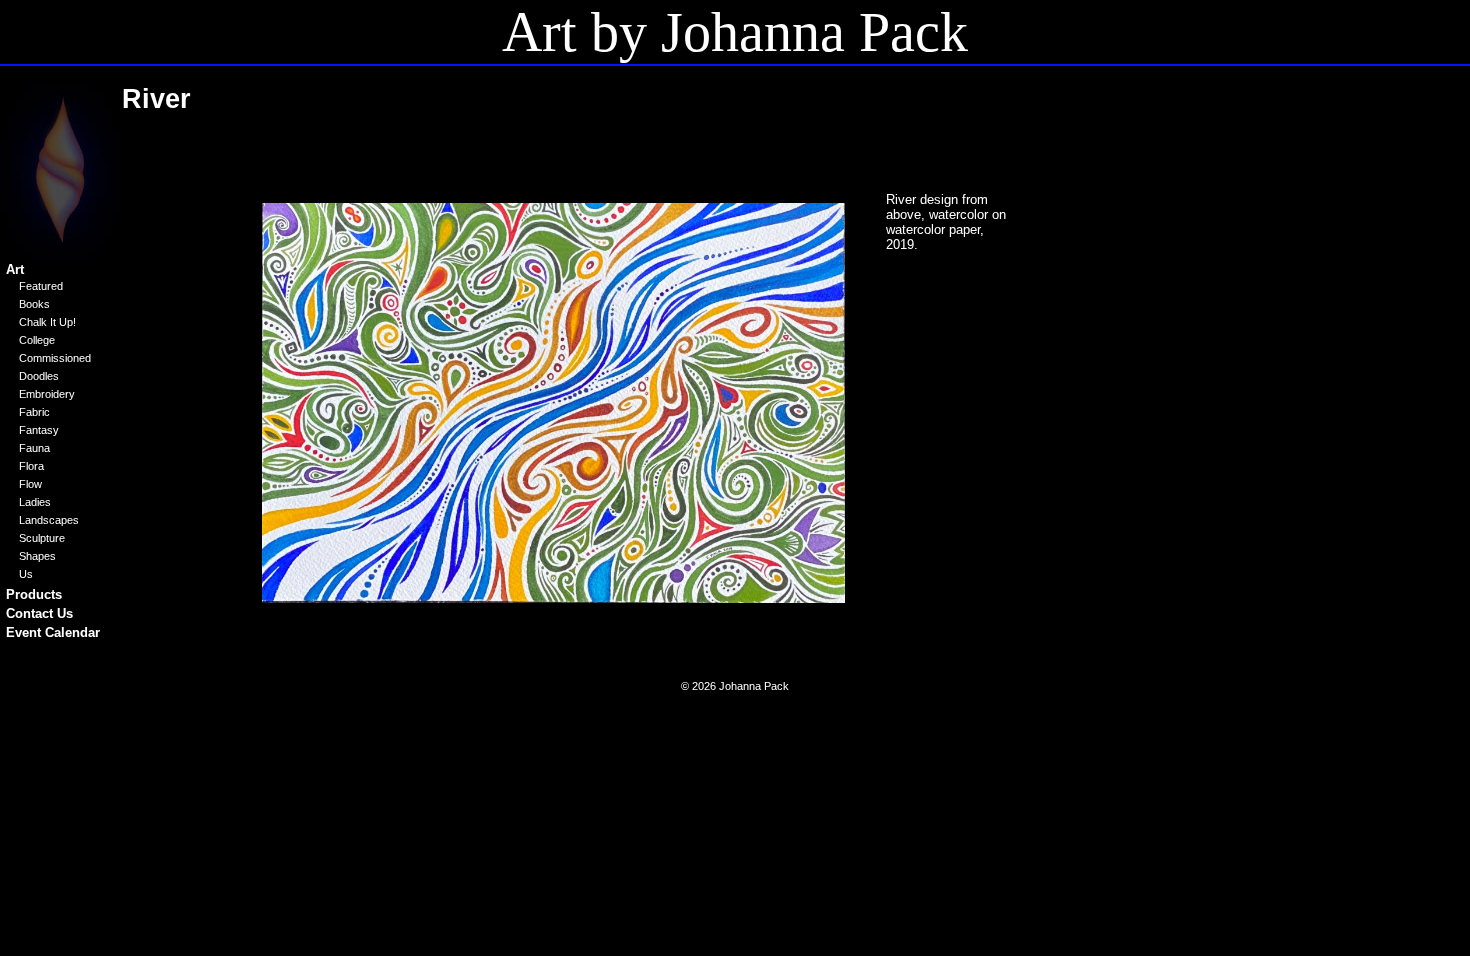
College (37, 340)
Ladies (35, 502)
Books (34, 304)
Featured (41, 286)
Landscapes (49, 520)
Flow (30, 484)
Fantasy (39, 430)
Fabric (34, 412)
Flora (31, 466)
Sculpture (42, 538)
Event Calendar (53, 632)
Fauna (34, 448)
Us (26, 574)
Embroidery (47, 394)
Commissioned (55, 358)
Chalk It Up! (47, 322)
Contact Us (39, 613)
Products (34, 594)
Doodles (39, 376)
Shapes (37, 556)
